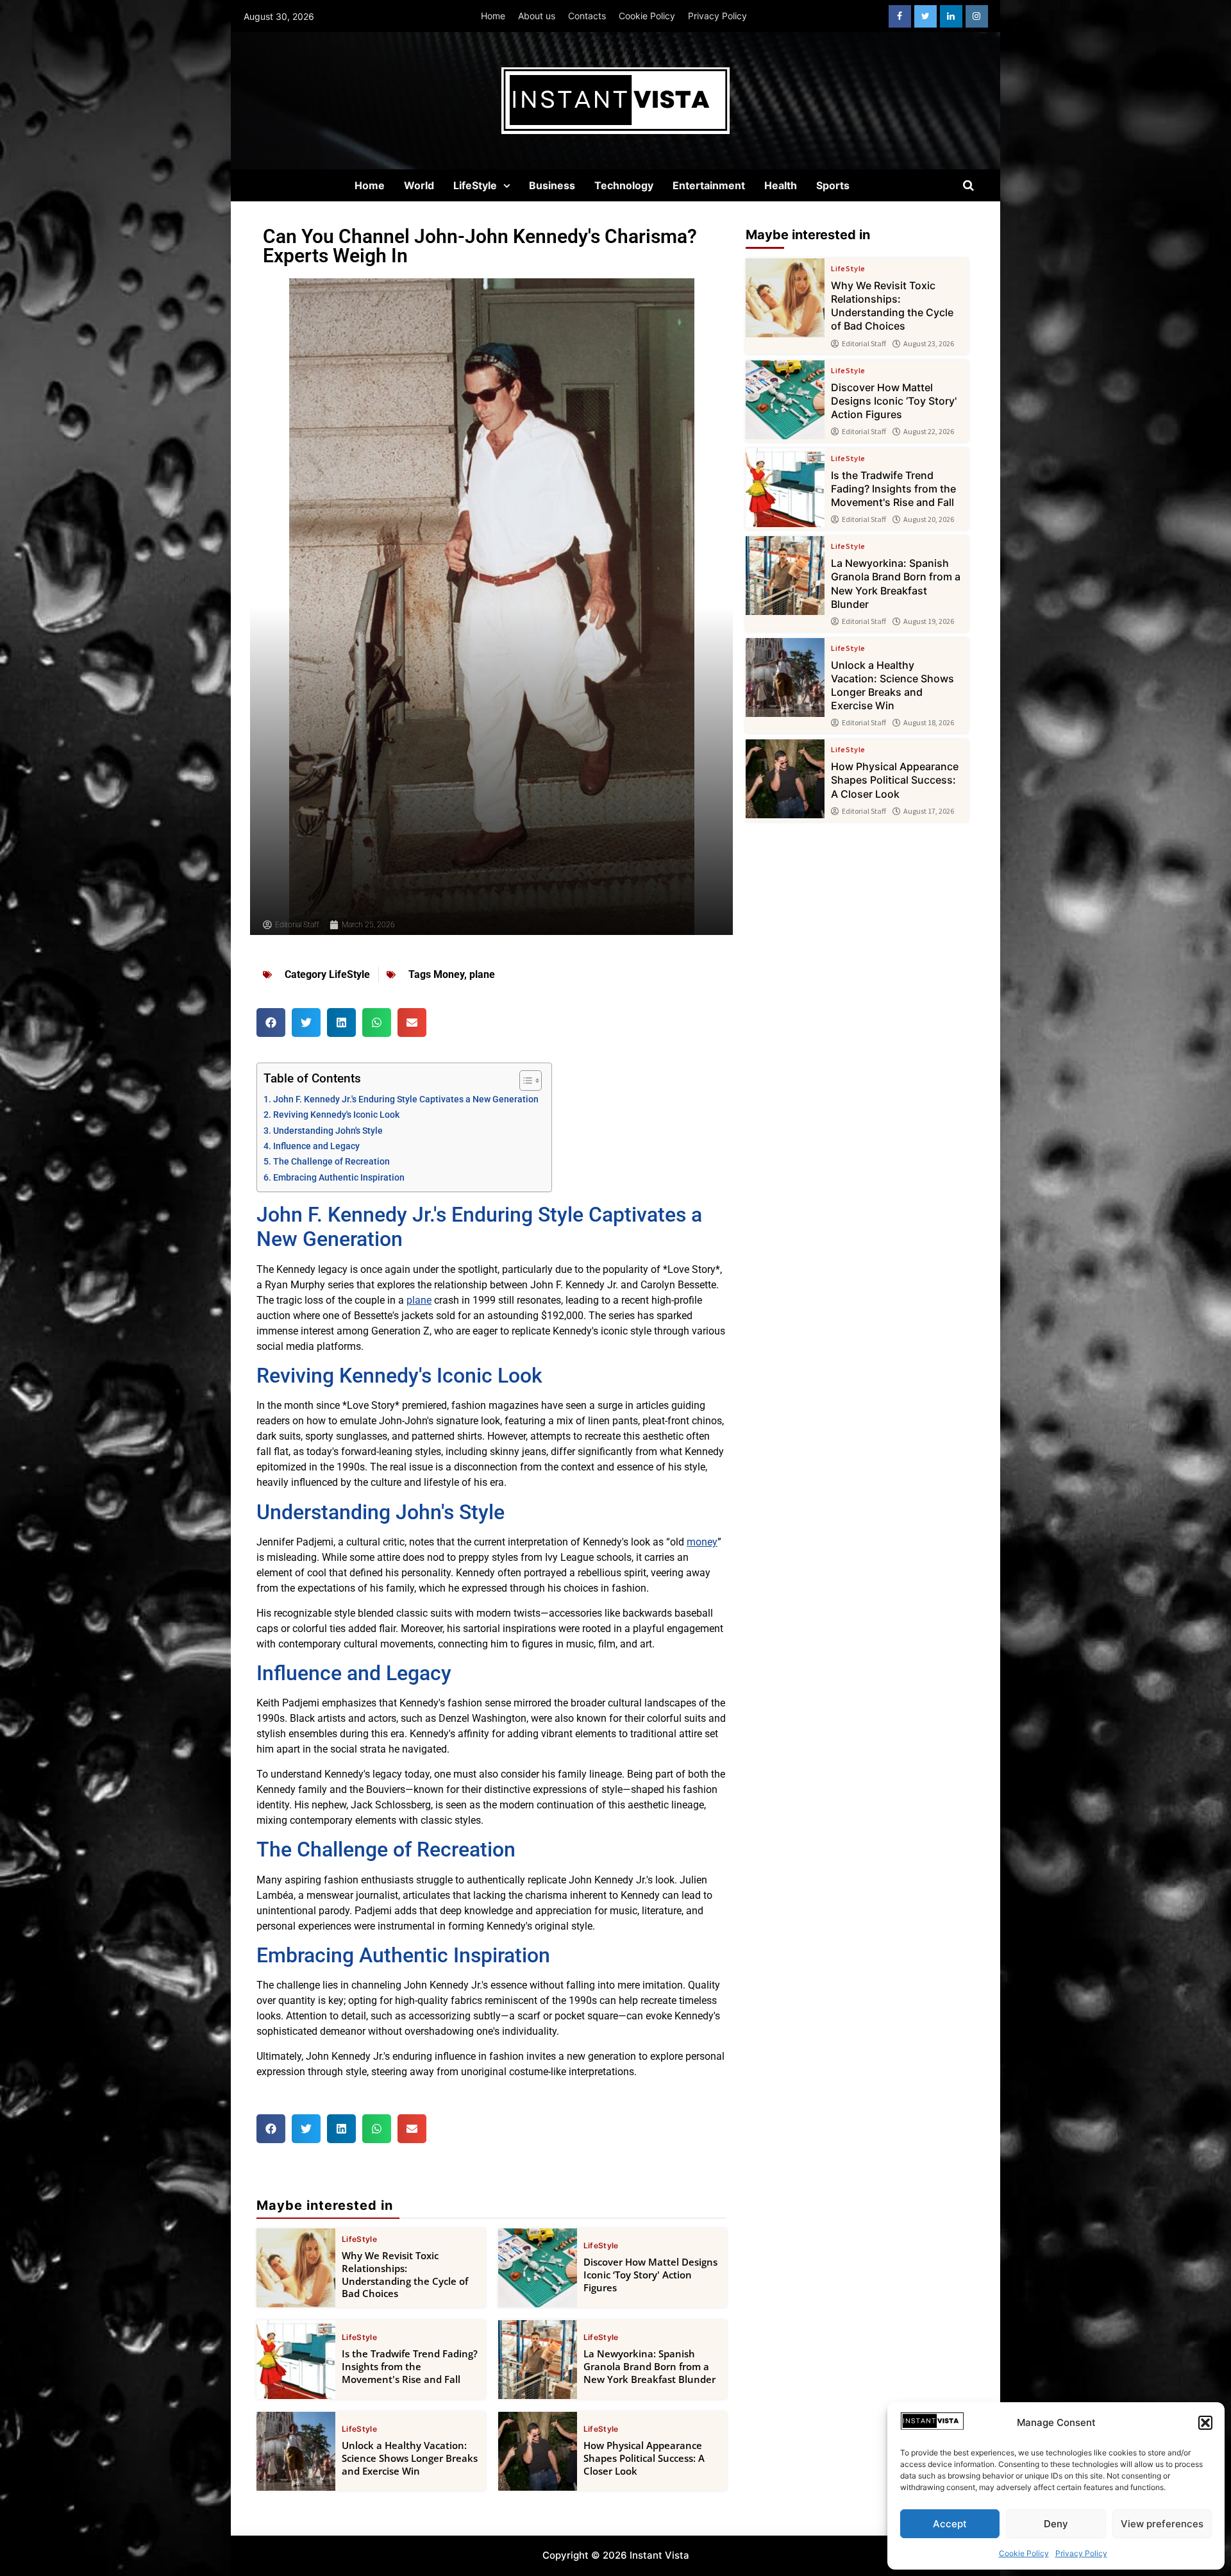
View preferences (1162, 2524)
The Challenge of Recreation (331, 1162)
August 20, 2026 (929, 519)
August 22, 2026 (929, 432)
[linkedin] (951, 16)
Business (552, 185)
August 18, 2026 (929, 723)
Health (781, 185)
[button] (1205, 2423)
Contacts (587, 16)
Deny (1056, 2524)
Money (449, 974)
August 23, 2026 (929, 344)
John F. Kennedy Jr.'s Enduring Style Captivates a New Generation (406, 1099)
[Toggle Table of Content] (524, 1081)
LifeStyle (475, 185)
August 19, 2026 (929, 621)
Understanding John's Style (328, 1131)
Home (493, 16)
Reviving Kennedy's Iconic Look (336, 1115)
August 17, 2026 (929, 811)
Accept (950, 2524)
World (419, 185)
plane (482, 974)
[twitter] (925, 16)
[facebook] (900, 16)
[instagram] (977, 16)
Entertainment (709, 185)
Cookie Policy (1024, 2553)
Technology (624, 185)
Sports (833, 185)
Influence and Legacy (316, 1146)
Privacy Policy (1081, 2553)
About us (537, 16)
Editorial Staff (864, 344)
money (702, 1542)
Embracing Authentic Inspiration (339, 1178)
